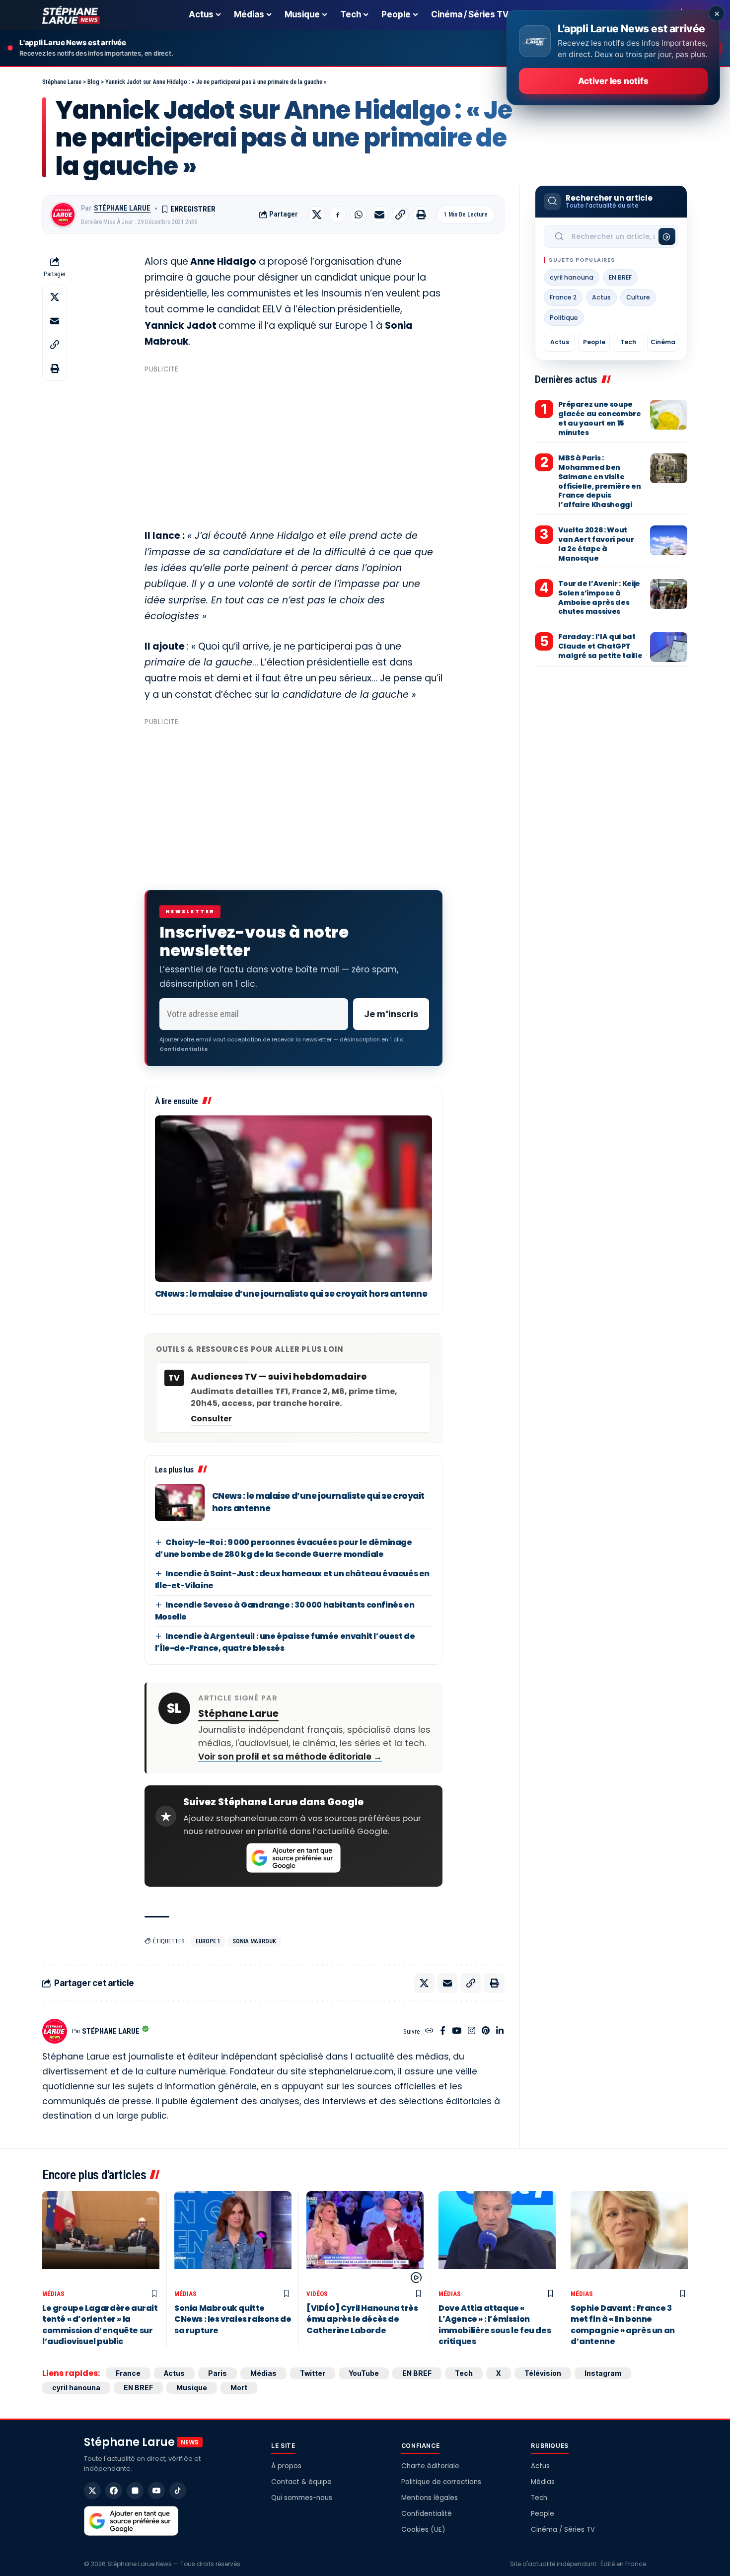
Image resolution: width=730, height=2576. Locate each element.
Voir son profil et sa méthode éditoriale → (290, 1757)
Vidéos (317, 2294)
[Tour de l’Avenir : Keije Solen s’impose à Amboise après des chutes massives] (669, 594)
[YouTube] (457, 2031)
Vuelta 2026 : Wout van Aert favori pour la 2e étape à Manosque (596, 544)
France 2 (563, 297)
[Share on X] (317, 215)
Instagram (603, 2373)
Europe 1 (208, 1941)
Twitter (313, 2373)
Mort (239, 2388)
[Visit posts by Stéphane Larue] (63, 215)
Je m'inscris (391, 1014)
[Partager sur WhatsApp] (359, 215)
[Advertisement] (293, 446)
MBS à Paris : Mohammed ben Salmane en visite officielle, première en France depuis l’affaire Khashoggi (599, 481)
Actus (601, 297)
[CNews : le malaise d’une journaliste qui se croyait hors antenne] (293, 1199)
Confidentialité (427, 2514)
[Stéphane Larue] (71, 15)
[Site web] (429, 2031)
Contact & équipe (301, 2482)
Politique (564, 318)
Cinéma (663, 342)
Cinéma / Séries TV (563, 2530)
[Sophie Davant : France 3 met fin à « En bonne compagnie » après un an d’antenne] (629, 2238)
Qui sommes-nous (302, 2498)
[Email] (379, 215)
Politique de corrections (441, 2482)
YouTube (364, 2373)
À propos (286, 2466)
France (128, 2373)
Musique (192, 2388)
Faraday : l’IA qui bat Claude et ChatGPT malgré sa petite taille (600, 646)
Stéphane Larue (122, 208)
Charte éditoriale (430, 2466)
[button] (400, 215)
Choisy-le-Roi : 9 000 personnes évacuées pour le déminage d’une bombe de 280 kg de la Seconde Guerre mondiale (284, 1548)
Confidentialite (184, 1049)
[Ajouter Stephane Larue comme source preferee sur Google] (293, 1858)
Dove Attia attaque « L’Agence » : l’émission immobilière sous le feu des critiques (495, 2325)
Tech (628, 342)
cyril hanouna (572, 277)
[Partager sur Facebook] (338, 215)
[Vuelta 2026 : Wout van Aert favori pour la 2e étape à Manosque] (669, 540)
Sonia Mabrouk (254, 1941)
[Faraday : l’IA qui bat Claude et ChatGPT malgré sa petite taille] (669, 647)
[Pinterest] (486, 2031)
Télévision (543, 2373)
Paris (218, 2373)
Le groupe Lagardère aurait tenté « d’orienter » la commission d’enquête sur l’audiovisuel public (100, 2325)
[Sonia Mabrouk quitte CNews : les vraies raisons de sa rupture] (233, 2238)
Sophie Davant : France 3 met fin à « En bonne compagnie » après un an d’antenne (623, 2325)
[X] (92, 2491)
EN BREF (620, 277)
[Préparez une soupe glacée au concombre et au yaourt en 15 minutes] (669, 415)
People (594, 342)
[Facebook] (443, 2031)
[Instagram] (472, 2031)
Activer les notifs (613, 81)
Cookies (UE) (423, 2530)
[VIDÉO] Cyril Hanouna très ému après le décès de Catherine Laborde (362, 2319)
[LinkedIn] (500, 2031)
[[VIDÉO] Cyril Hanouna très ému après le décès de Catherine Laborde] (365, 2238)
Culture (638, 297)
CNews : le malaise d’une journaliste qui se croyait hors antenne (291, 1294)
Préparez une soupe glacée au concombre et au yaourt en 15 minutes (599, 418)
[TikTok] (178, 2491)
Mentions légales (430, 2498)
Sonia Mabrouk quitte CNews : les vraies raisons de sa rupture (233, 2319)
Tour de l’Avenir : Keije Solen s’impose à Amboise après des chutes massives (599, 598)
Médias (53, 2294)
